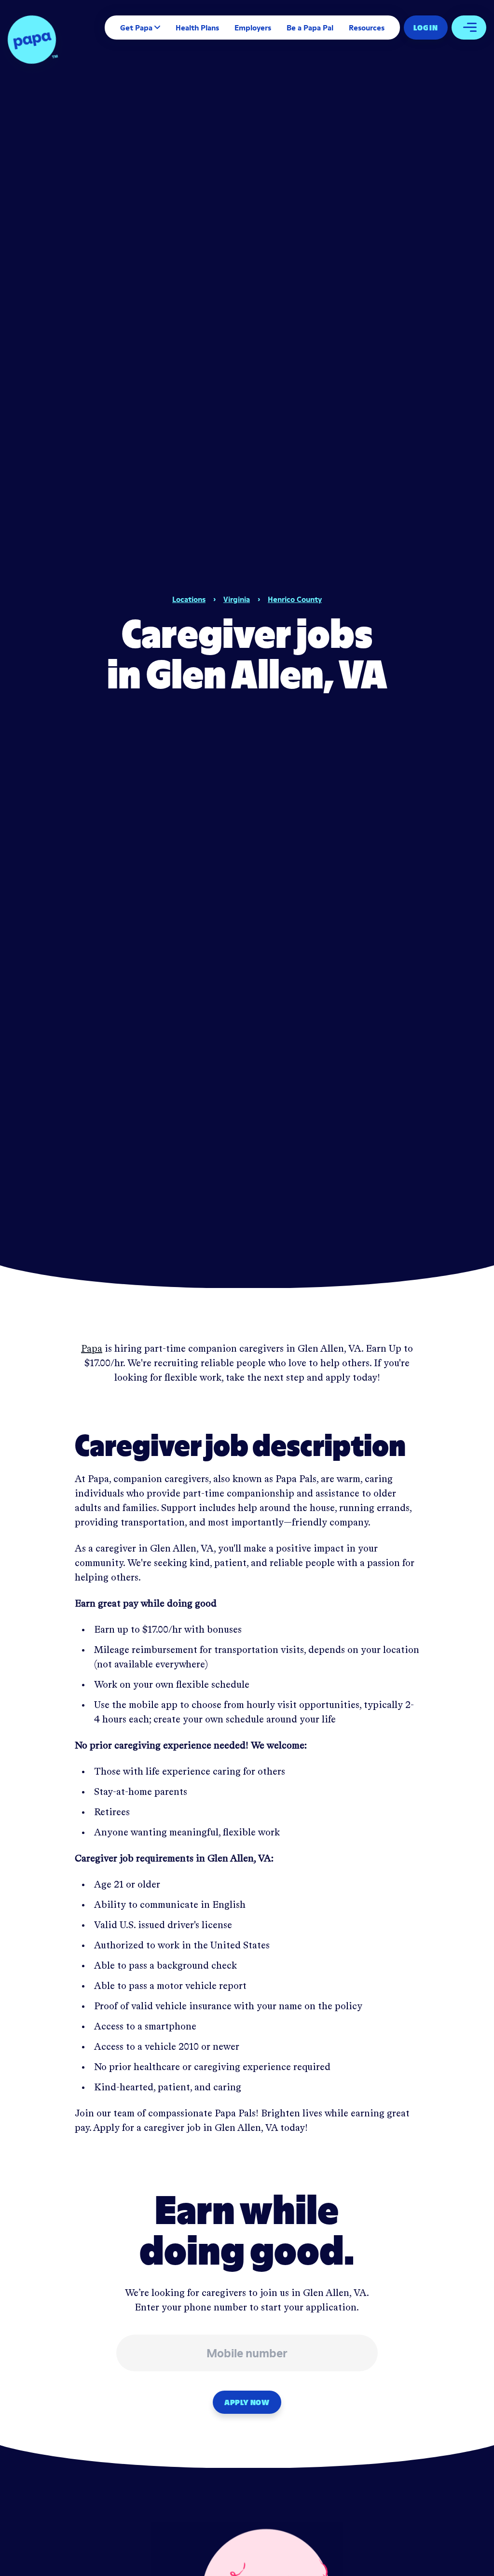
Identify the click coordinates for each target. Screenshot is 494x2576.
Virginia (237, 599)
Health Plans (197, 28)
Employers (253, 28)
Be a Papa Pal (310, 28)
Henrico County (295, 599)
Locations (189, 599)
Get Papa (136, 28)
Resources (367, 28)
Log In (426, 28)
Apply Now (247, 2402)
